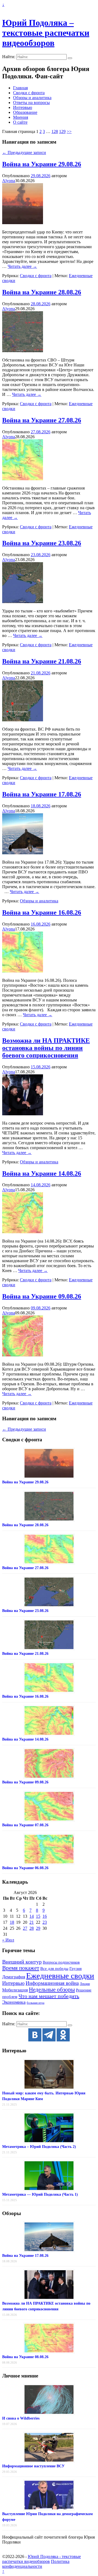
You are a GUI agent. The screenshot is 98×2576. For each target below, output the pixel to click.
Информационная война (52, 1983)
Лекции (85, 1984)
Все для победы (54, 1969)
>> (69, 131)
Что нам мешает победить (49, 1996)
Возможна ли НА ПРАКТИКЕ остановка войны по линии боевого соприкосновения (46, 1048)
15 (38, 1916)
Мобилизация (15, 1990)
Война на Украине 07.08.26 (25, 1825)
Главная (20, 88)
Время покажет (21, 1968)
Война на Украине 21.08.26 (42, 661)
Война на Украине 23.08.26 (42, 543)
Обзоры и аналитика (32, 98)
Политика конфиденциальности (36, 2564)
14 (32, 1916)
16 (45, 1916)
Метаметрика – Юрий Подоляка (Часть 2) (39, 2147)
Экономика (14, 2002)
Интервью (23, 107)
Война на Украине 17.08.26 (42, 794)
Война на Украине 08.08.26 (25, 2357)
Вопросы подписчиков (61, 1962)
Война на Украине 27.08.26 (42, 420)
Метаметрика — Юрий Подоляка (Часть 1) (40, 2194)
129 (62, 131)
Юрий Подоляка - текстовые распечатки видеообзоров (42, 2559)
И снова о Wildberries (21, 2418)
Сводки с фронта (29, 93)
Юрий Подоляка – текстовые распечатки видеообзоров (46, 33)
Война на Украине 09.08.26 (42, 1296)
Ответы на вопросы (31, 103)
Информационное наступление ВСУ (33, 2466)
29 (38, 1928)
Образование (25, 112)
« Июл (8, 1940)
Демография (14, 1977)
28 (32, 1928)
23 (45, 1922)
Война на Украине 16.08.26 (42, 912)
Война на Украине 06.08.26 (25, 1868)
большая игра (36, 2003)
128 (55, 131)
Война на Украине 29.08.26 (42, 164)
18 (12, 1922)
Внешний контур (22, 1962)
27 (25, 1928)
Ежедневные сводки (60, 1976)
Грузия (76, 1969)
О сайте (20, 122)
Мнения (21, 117)
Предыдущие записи (24, 152)
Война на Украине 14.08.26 (42, 1173)
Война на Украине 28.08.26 (42, 292)
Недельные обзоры (52, 1990)
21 (32, 1922)
